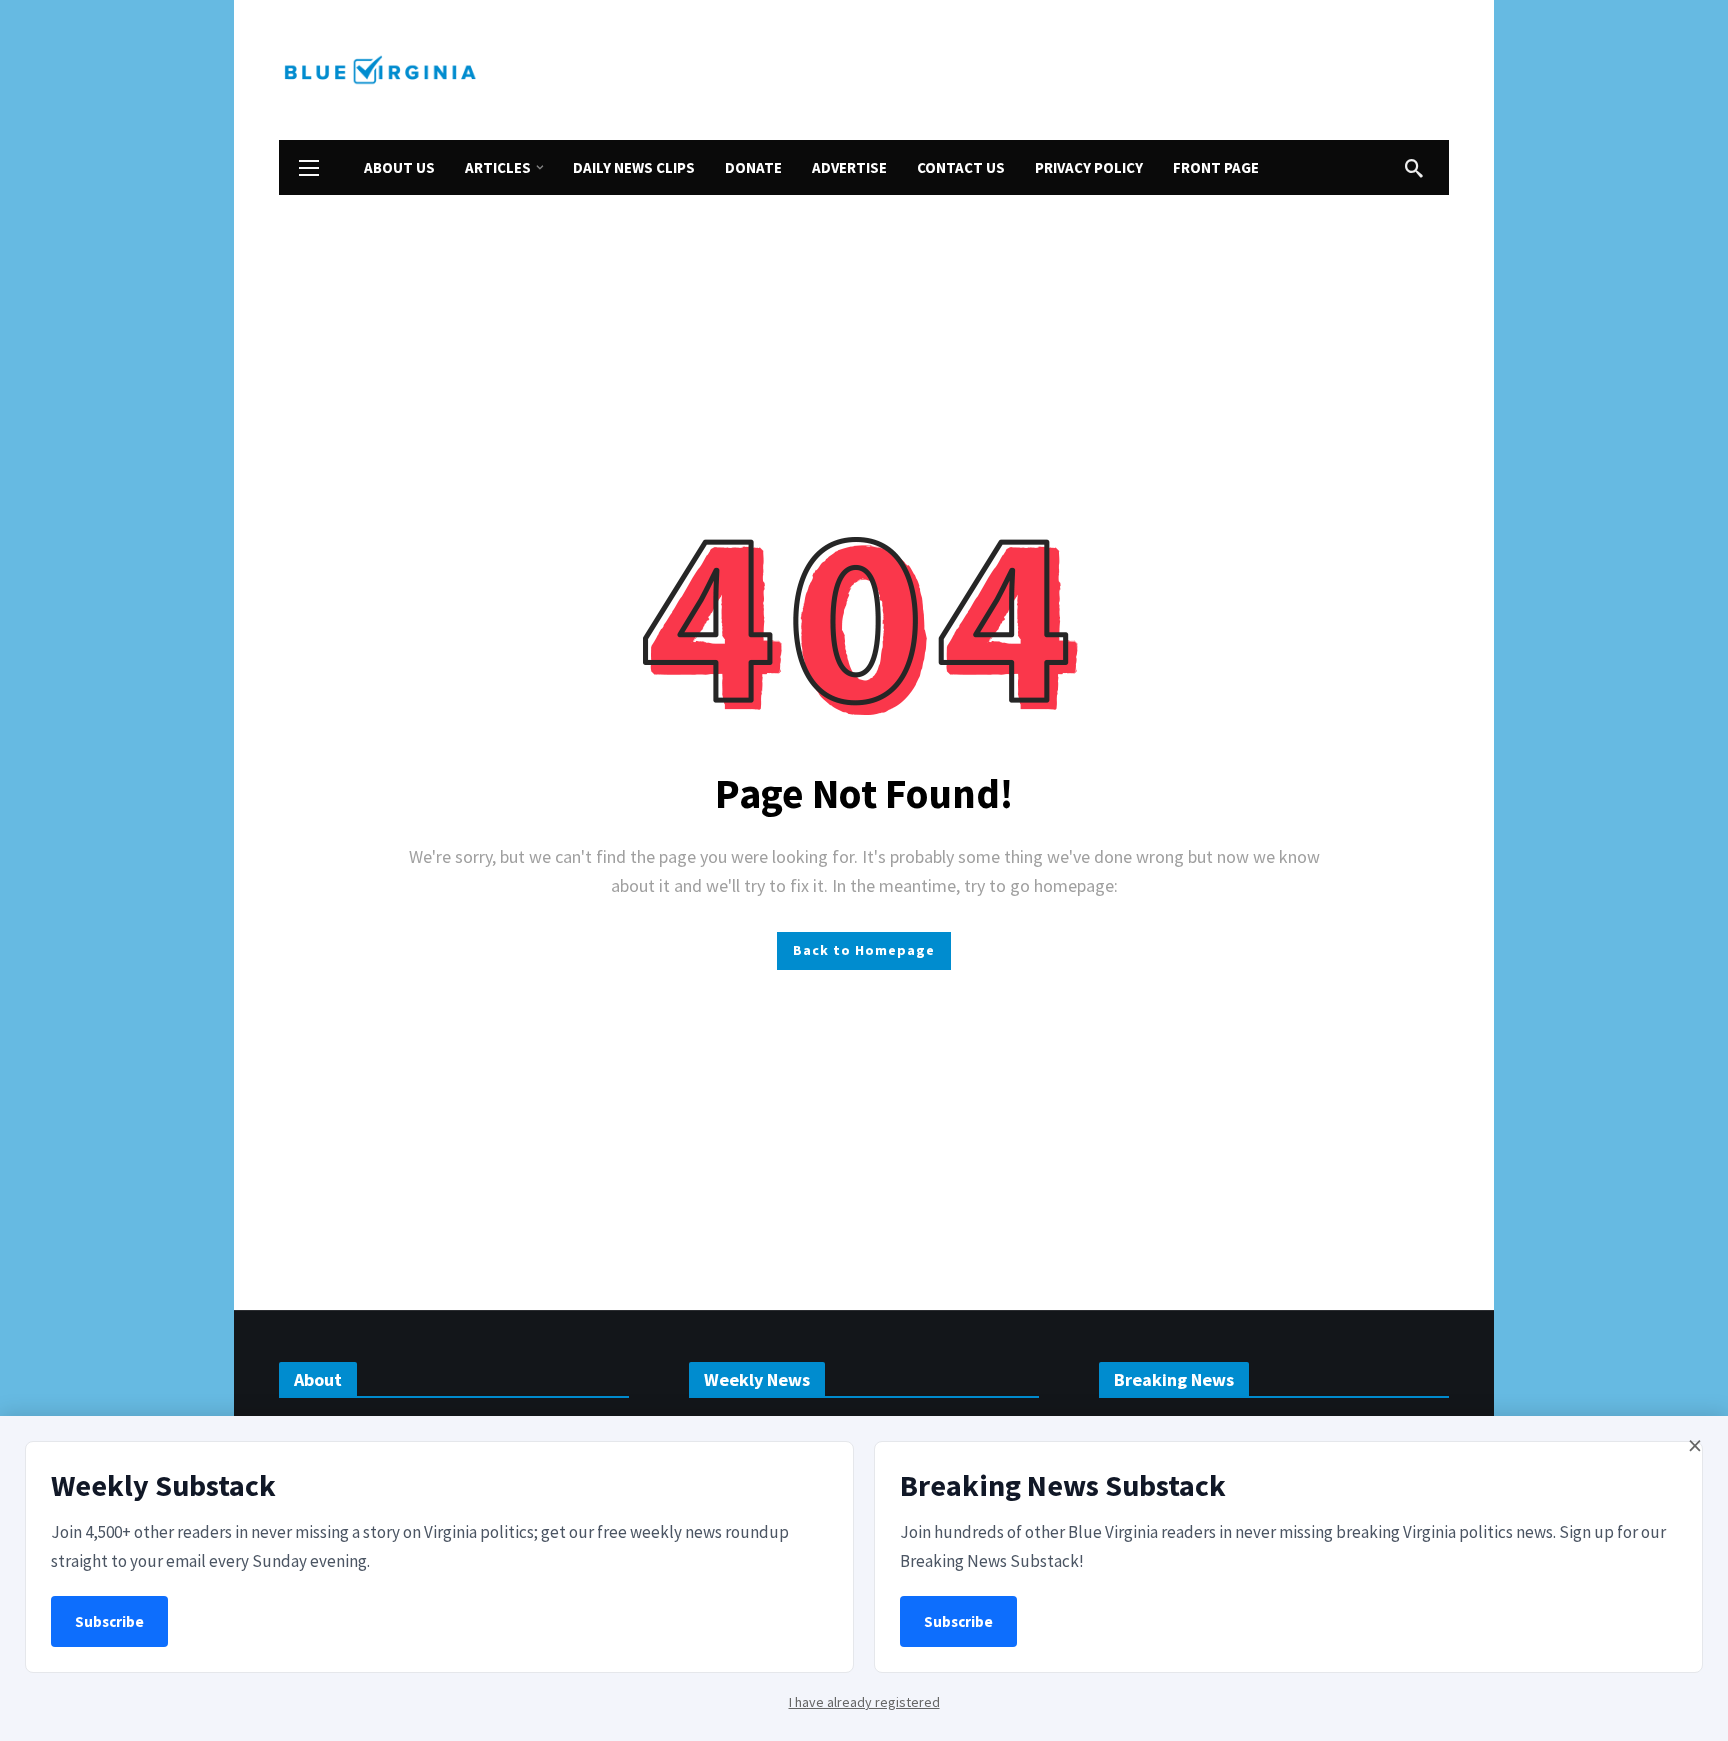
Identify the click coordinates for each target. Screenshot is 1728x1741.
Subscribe (109, 1621)
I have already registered (864, 1702)
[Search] (1414, 168)
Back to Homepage (864, 950)
